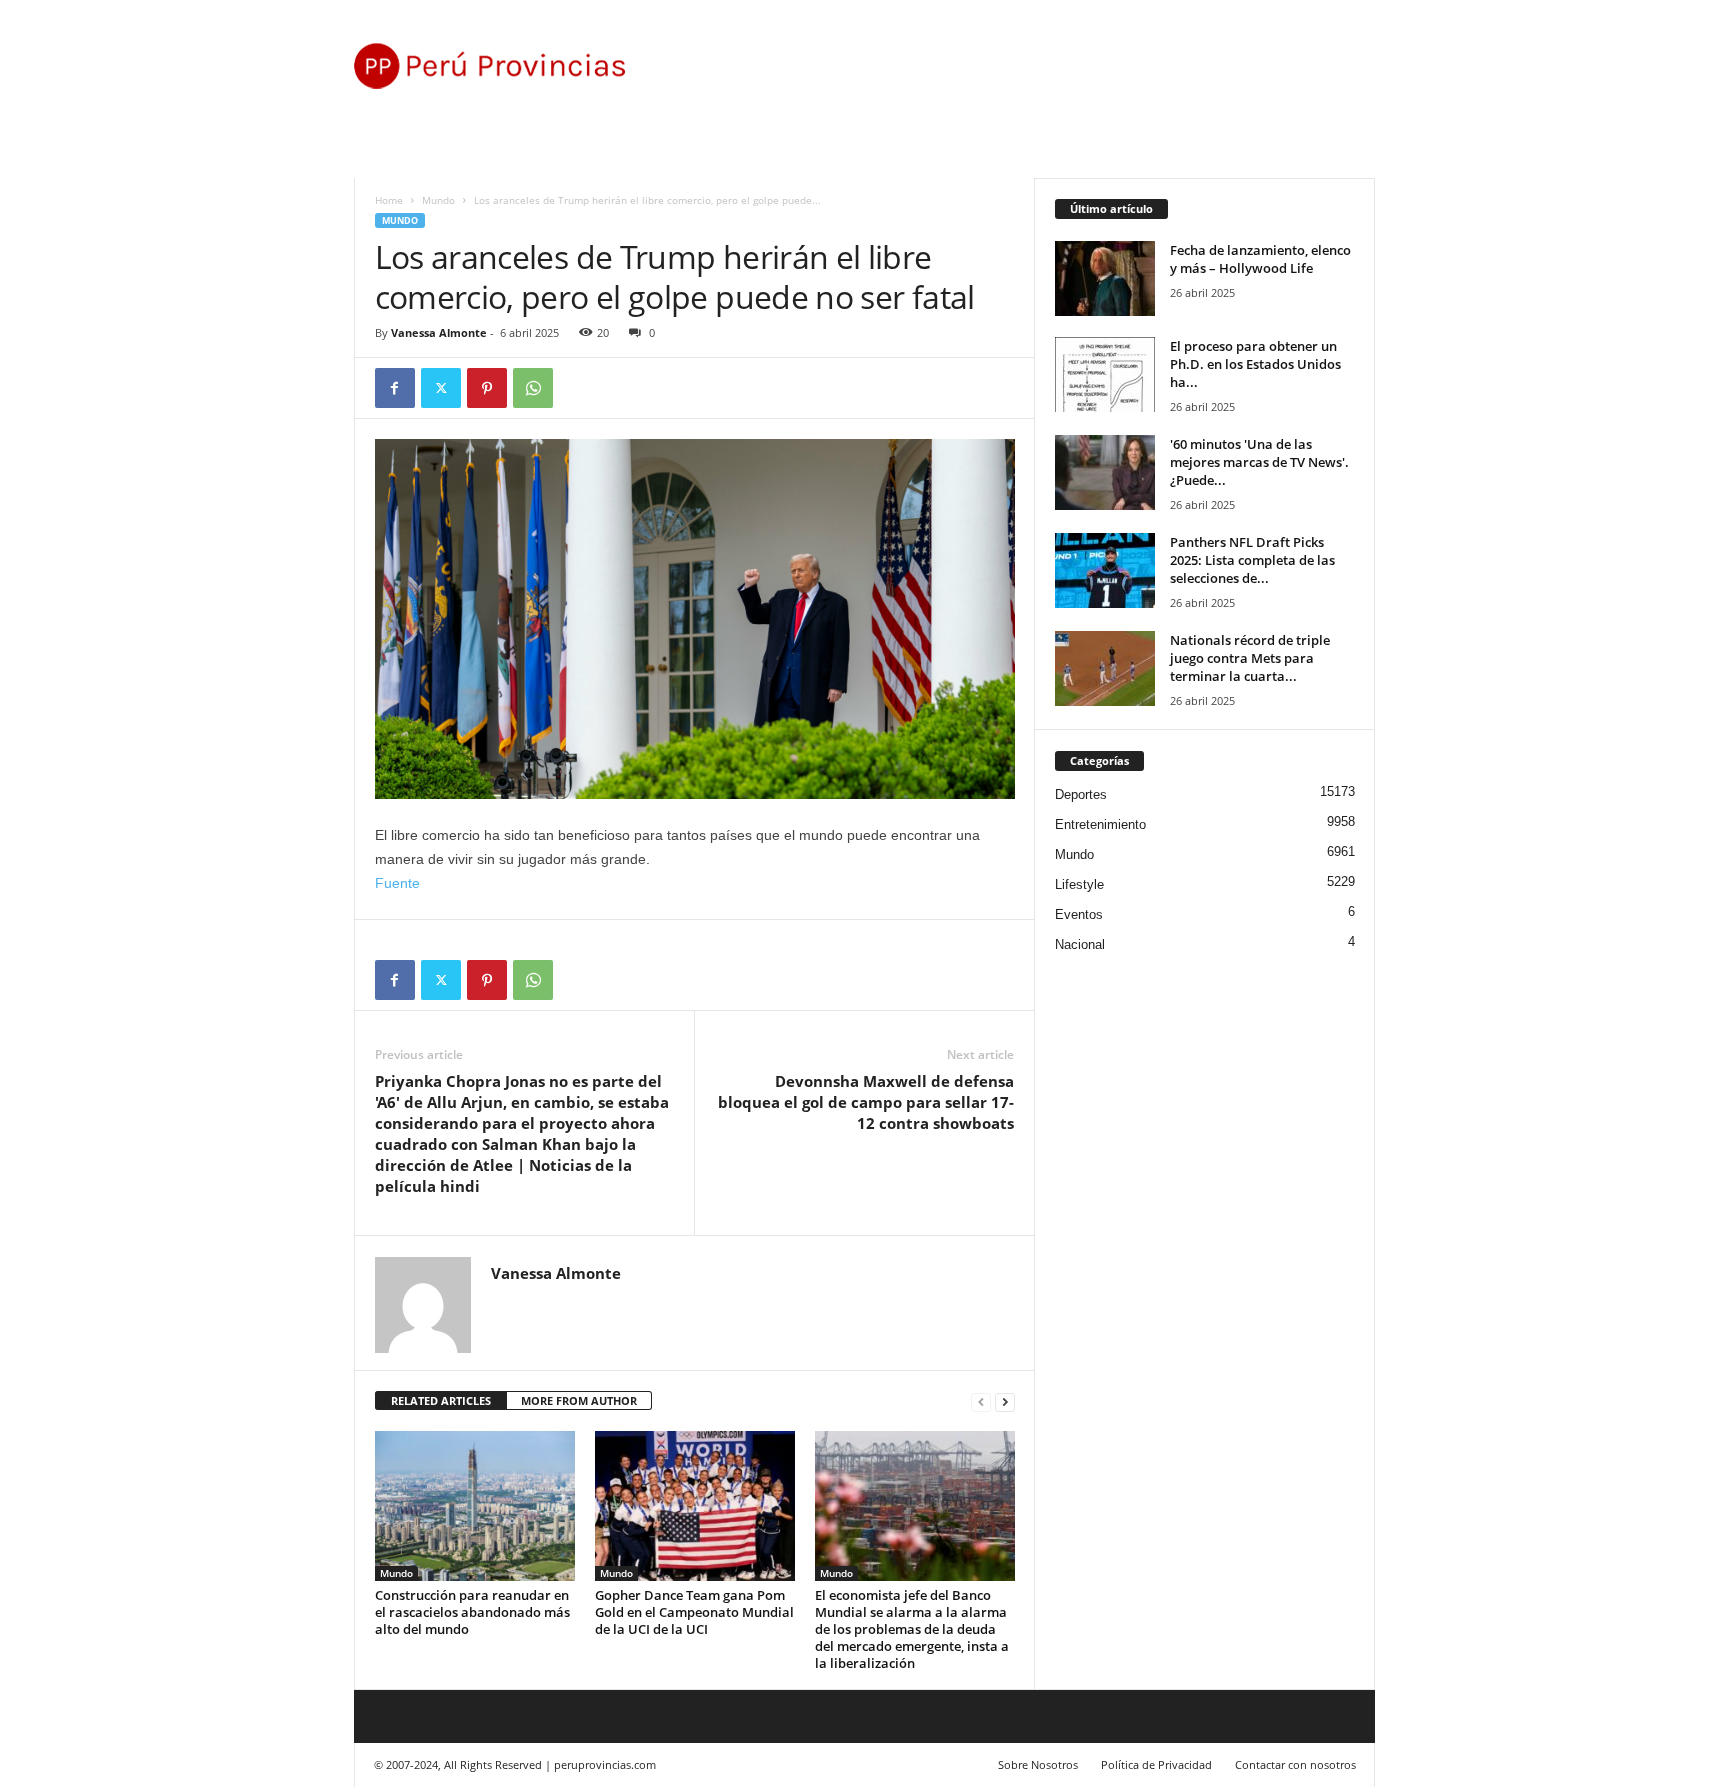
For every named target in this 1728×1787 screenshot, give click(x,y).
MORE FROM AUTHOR (579, 1400)
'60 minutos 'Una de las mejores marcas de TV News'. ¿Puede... (1259, 462)
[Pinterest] (487, 388)
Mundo (438, 200)
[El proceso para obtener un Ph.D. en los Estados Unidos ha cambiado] (1105, 374)
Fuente (397, 883)
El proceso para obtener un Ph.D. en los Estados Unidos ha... (1255, 364)
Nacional (1080, 944)
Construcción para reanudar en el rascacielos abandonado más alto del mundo (472, 1612)
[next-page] (1005, 1401)
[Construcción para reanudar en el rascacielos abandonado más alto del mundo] (475, 1506)
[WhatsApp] (533, 388)
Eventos (1079, 914)
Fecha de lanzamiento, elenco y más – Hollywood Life (1260, 259)
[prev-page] (981, 1401)
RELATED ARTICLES (441, 1400)
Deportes (1081, 794)
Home (389, 200)
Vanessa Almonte (439, 332)
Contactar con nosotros (1295, 1764)
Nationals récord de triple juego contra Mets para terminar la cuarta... (1250, 658)
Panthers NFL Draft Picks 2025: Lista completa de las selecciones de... (1252, 560)
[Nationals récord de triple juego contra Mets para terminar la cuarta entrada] (1105, 668)
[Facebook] (395, 388)
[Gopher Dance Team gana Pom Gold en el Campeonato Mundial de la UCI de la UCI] (695, 1506)
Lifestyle (1079, 884)
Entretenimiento (1100, 824)
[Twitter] (441, 388)
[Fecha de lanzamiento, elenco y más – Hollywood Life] (1105, 278)
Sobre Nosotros (1038, 1764)
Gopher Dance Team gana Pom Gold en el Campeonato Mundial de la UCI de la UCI (694, 1612)
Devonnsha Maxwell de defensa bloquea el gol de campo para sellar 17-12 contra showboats (866, 1102)
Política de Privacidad (1156, 1764)
